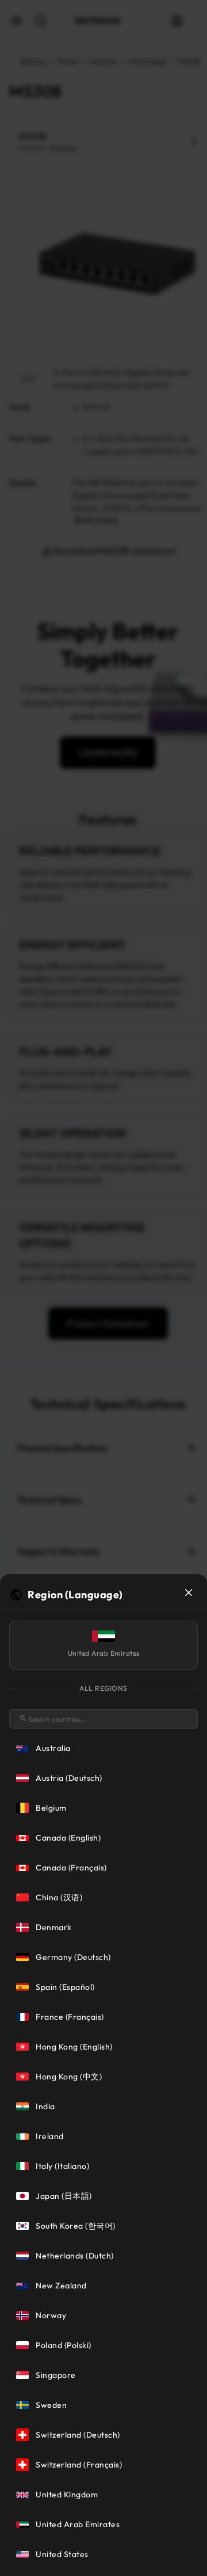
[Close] (189, 1593)
